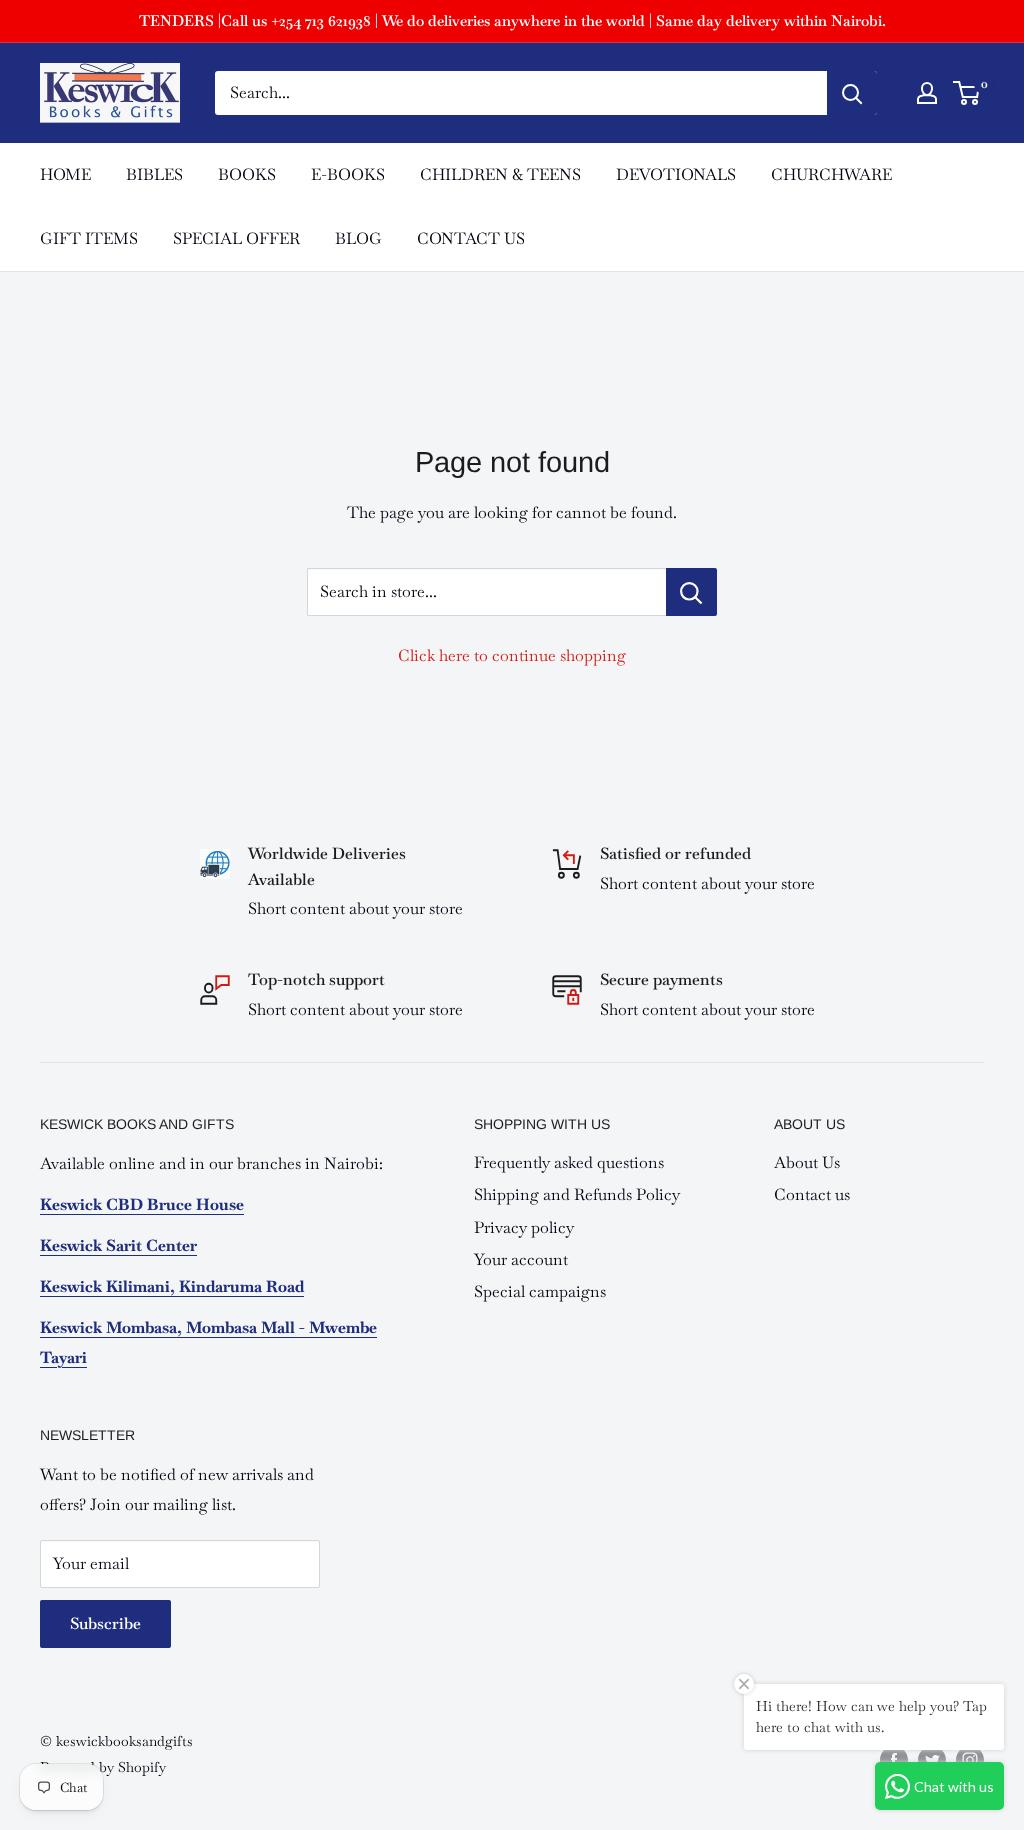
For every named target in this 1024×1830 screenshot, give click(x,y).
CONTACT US (471, 238)
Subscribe (105, 1623)
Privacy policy (524, 1227)
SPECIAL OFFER (236, 238)
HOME (65, 174)
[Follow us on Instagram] (970, 1759)
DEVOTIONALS (676, 174)
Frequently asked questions (569, 1162)
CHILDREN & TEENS (500, 174)
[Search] (852, 93)
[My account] (927, 93)
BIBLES (154, 174)
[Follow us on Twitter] (932, 1759)
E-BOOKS (348, 174)
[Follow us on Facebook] (894, 1759)
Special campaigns (540, 1291)
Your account (521, 1259)
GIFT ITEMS (89, 238)
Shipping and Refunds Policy (577, 1194)
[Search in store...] (691, 592)
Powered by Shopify (103, 1767)
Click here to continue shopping (512, 655)
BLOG (358, 238)
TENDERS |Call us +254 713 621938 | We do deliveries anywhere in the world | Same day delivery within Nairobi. (512, 20)
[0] (967, 93)
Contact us (812, 1194)
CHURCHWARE (831, 174)
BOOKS (247, 174)
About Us (807, 1162)
